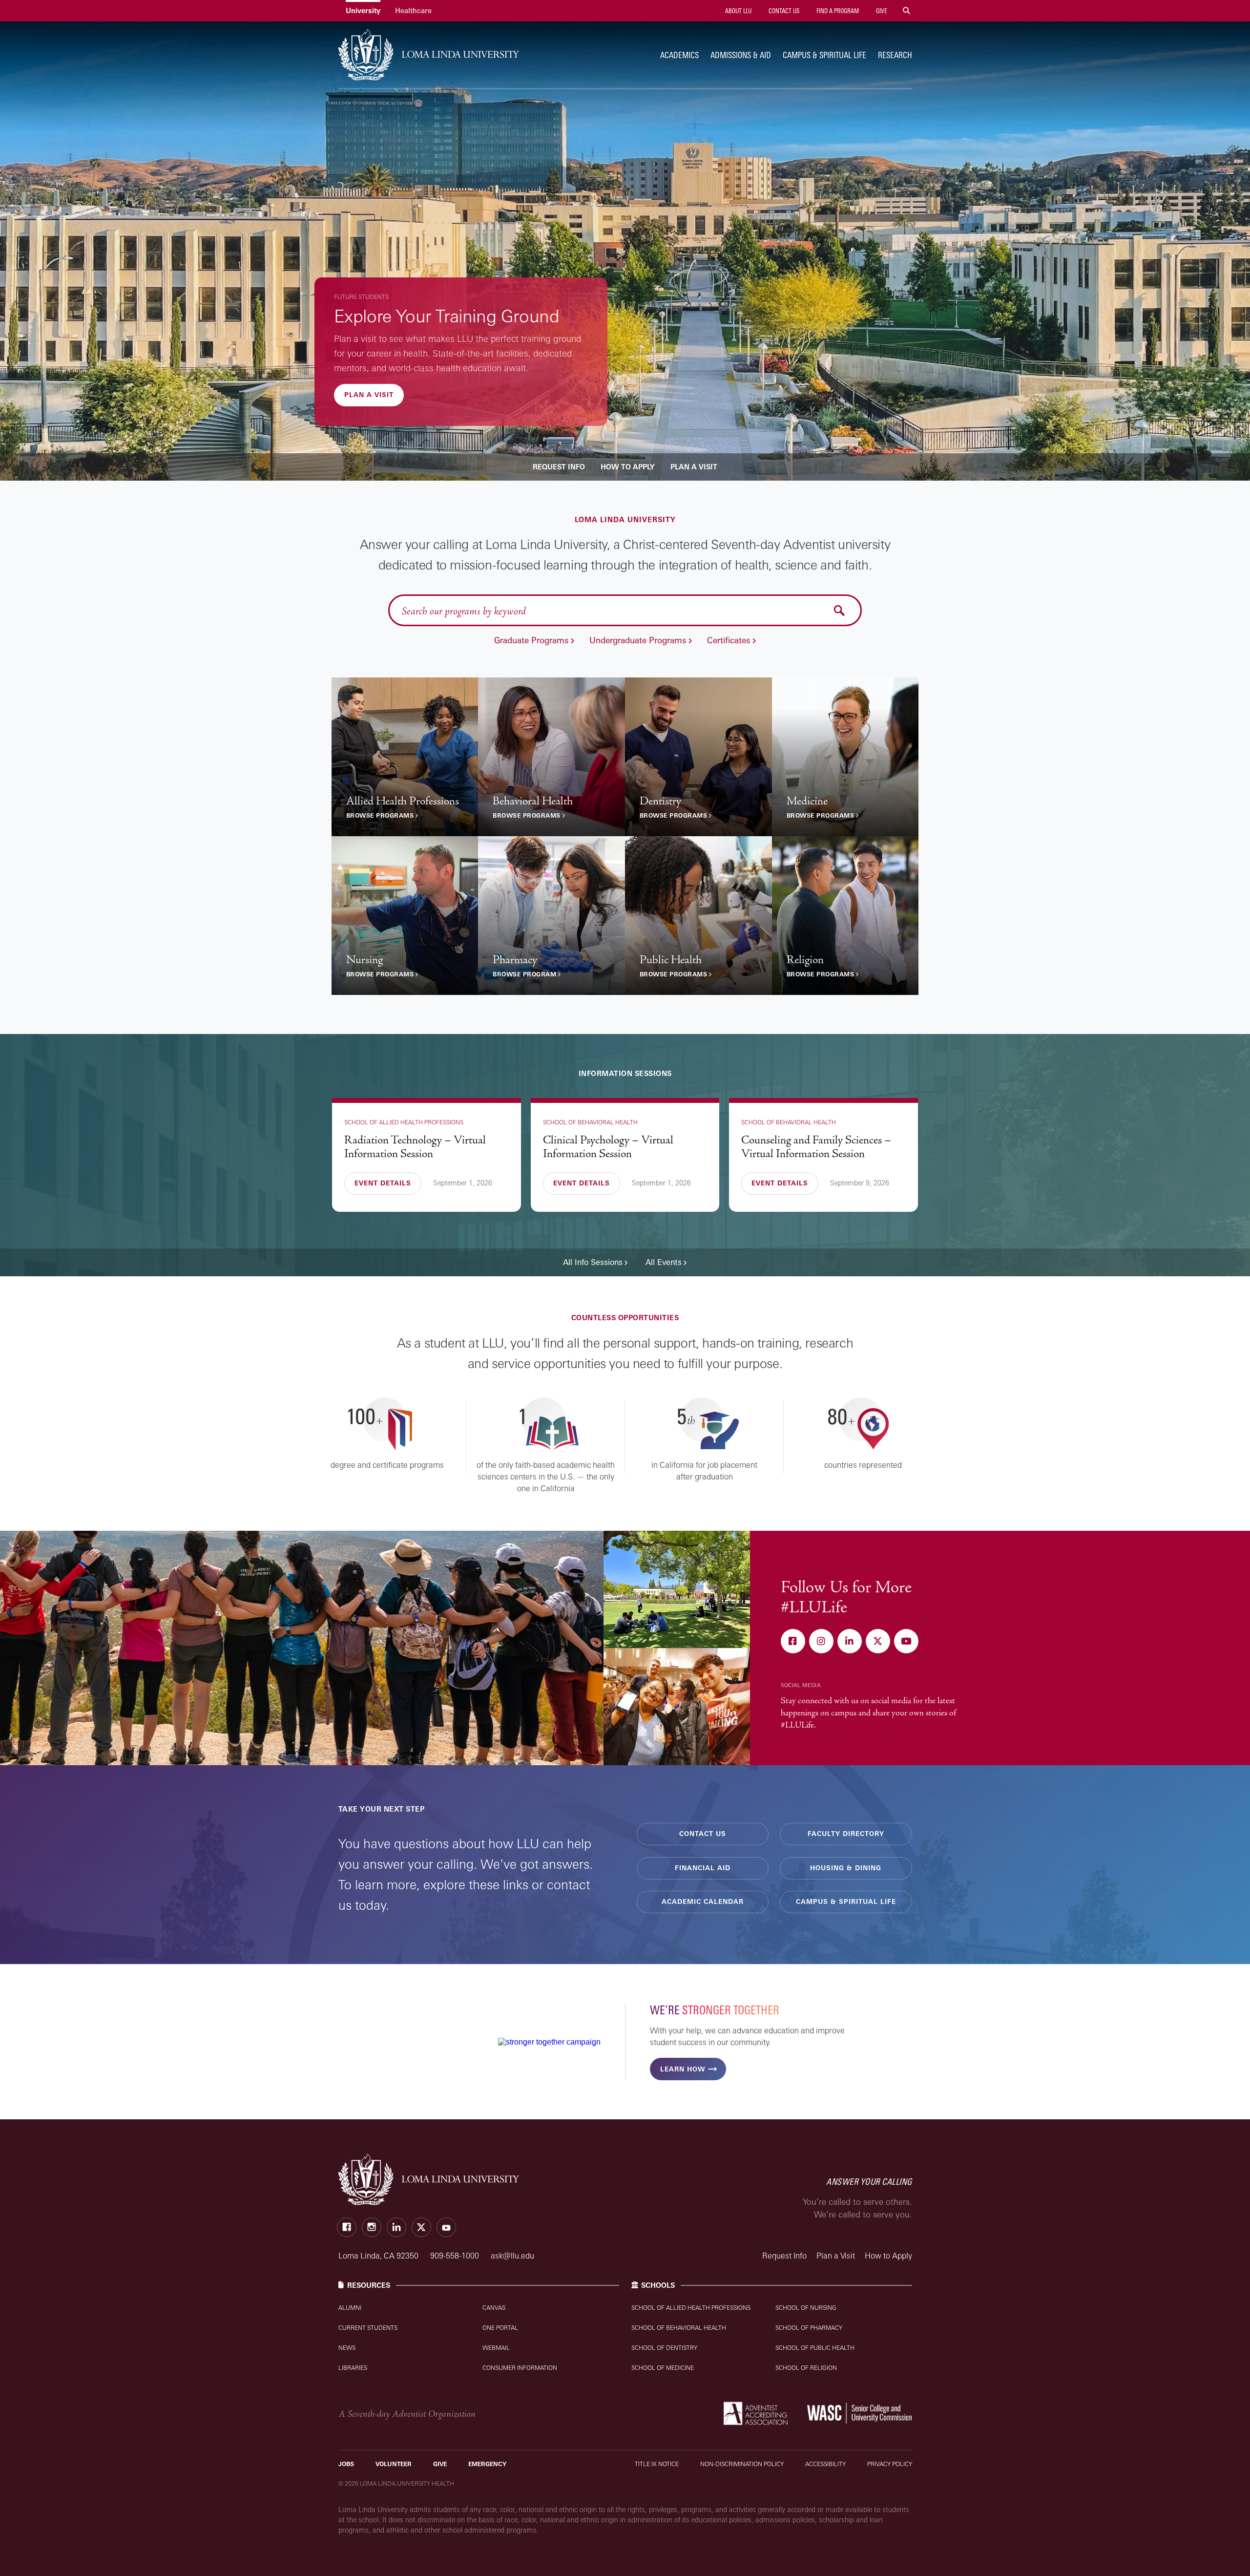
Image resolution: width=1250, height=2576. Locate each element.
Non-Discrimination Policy (742, 2464)
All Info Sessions (593, 1262)
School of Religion (806, 2368)
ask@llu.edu (512, 2256)
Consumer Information (520, 2368)
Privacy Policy (890, 2464)
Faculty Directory (846, 1834)
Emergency (487, 2464)
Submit (840, 610)
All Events (664, 1262)
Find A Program (837, 11)
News (347, 2348)
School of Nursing (806, 2308)
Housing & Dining (846, 1868)
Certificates (729, 640)
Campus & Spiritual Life (824, 55)
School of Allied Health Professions (691, 2308)
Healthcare (413, 11)
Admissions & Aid (741, 55)
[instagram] (822, 1642)
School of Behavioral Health (679, 2328)
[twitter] (879, 1642)
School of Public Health (815, 2348)
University (363, 11)
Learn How (683, 2069)
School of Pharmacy (809, 2328)
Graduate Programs (531, 640)
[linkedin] (851, 1642)
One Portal (500, 2328)
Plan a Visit (369, 395)
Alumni (350, 2308)
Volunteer (394, 2464)
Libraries (353, 2368)
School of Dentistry (664, 2348)
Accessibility (825, 2464)
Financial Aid (703, 1868)
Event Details (383, 1183)
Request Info (559, 467)
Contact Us (783, 11)
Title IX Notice (657, 2464)
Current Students (368, 2328)
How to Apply (628, 467)
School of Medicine (663, 2368)
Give (881, 11)
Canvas (494, 2308)
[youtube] (907, 1642)
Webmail (496, 2348)
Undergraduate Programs (638, 640)
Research (895, 55)
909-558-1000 (456, 2256)
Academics (679, 55)
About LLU (738, 11)
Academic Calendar (703, 1901)
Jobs (346, 2464)
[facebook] (794, 1642)
